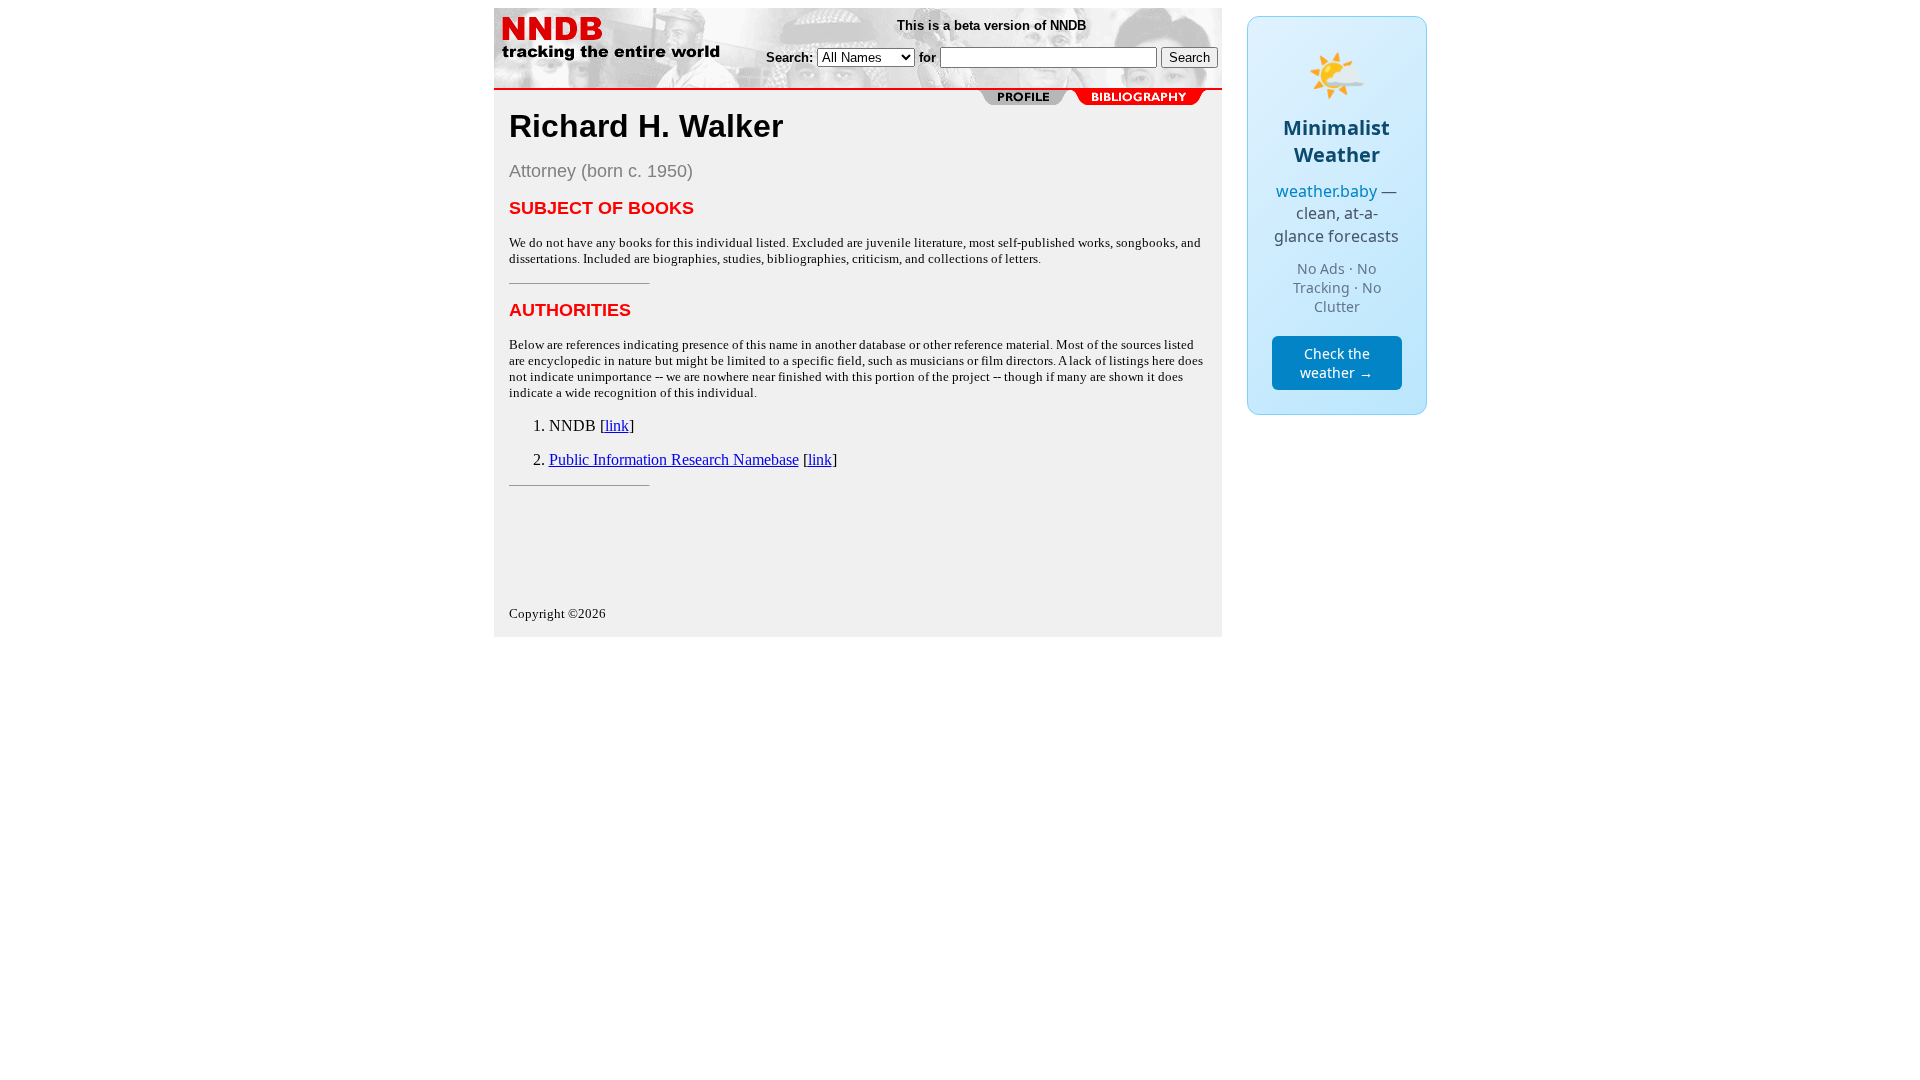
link (617, 425)
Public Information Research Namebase (674, 459)
